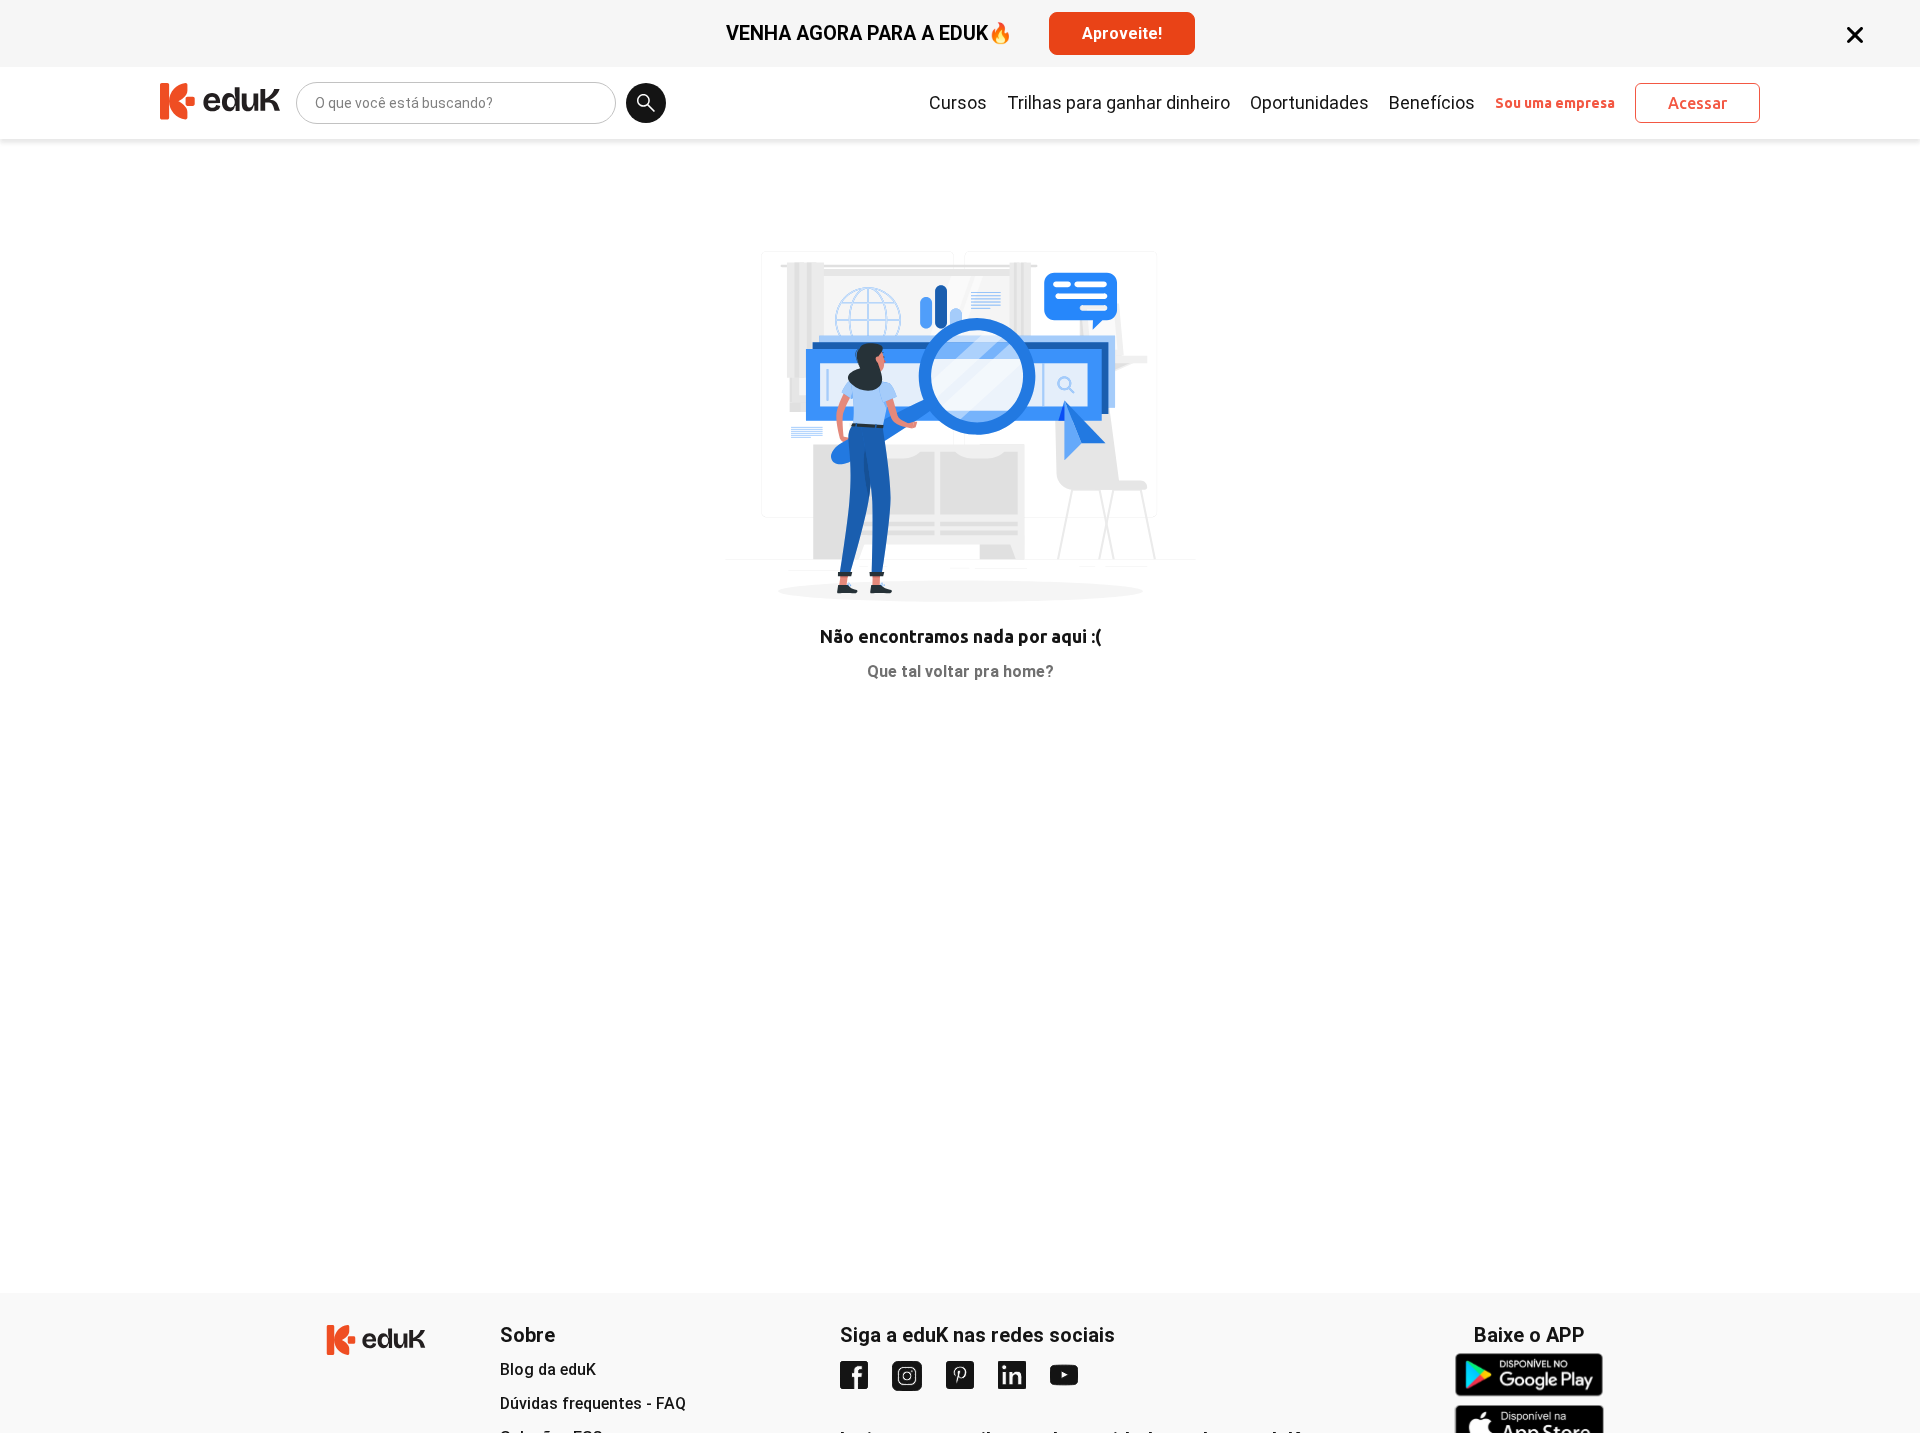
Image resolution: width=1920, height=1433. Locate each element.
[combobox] (316, 103)
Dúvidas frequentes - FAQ (593, 1403)
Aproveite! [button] (1122, 33)
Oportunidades (1309, 103)
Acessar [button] (1697, 103)
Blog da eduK (548, 1369)
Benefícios (1432, 103)
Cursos (958, 103)
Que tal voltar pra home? (960, 671)
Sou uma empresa (1555, 103)
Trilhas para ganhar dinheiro (1118, 103)
